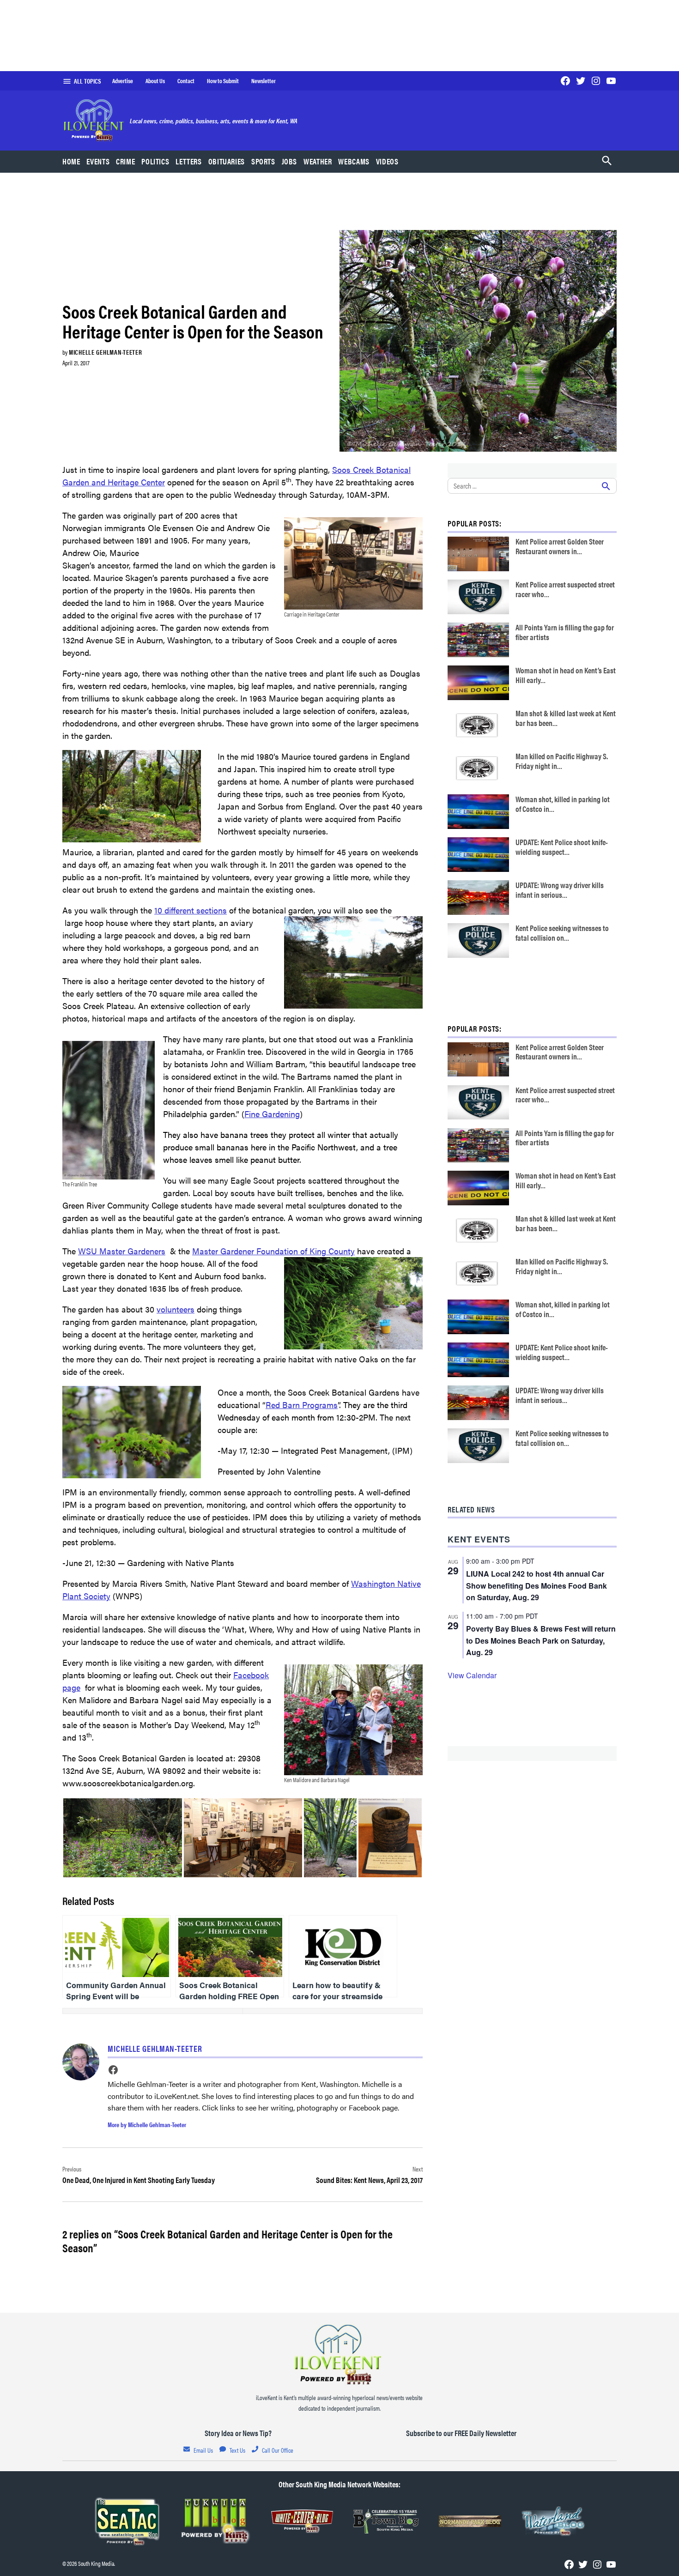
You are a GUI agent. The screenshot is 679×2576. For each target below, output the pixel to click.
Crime (125, 161)
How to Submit (223, 81)
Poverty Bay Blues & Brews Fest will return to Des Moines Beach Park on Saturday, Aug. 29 (541, 1641)
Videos (387, 161)
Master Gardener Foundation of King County (273, 1251)
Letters (188, 161)
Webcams (354, 161)
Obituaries (227, 161)
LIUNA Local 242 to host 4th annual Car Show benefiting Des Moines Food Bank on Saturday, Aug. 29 (537, 1586)
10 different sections (191, 910)
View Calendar (472, 1675)
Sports (263, 161)
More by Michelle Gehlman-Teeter (147, 2124)
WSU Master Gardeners (122, 1251)
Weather (318, 161)
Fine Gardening (272, 1114)
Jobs (290, 161)
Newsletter (264, 81)
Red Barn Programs (302, 1405)
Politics (155, 161)
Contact (186, 81)
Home (71, 161)
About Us (155, 81)
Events (98, 161)
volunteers (176, 1309)
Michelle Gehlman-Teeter (106, 352)
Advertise (123, 81)
